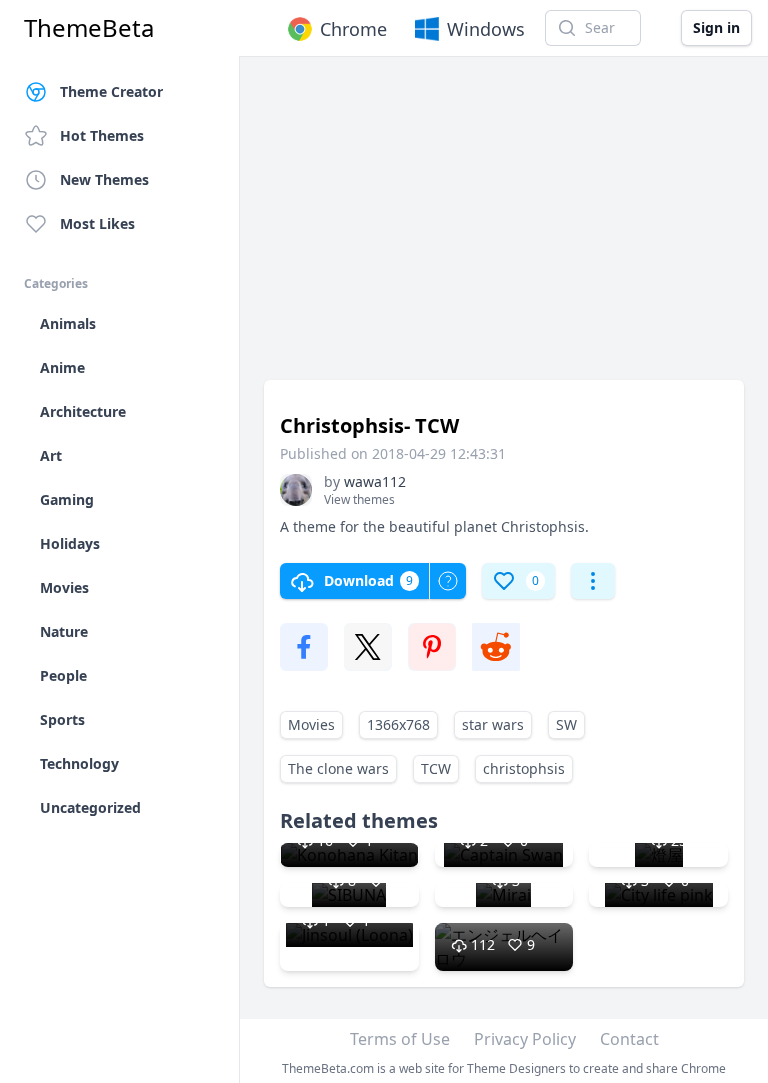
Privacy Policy (525, 1039)
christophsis (524, 768)
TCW (436, 768)
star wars (493, 724)
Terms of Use (400, 1039)
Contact (629, 1039)
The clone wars (338, 768)
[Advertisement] (504, 228)
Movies (311, 724)
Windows (486, 29)
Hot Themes (102, 135)
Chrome (353, 29)
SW (566, 724)
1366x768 (398, 724)
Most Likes (97, 223)
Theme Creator (111, 91)
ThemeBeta (89, 28)
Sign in (716, 27)
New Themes (104, 179)
